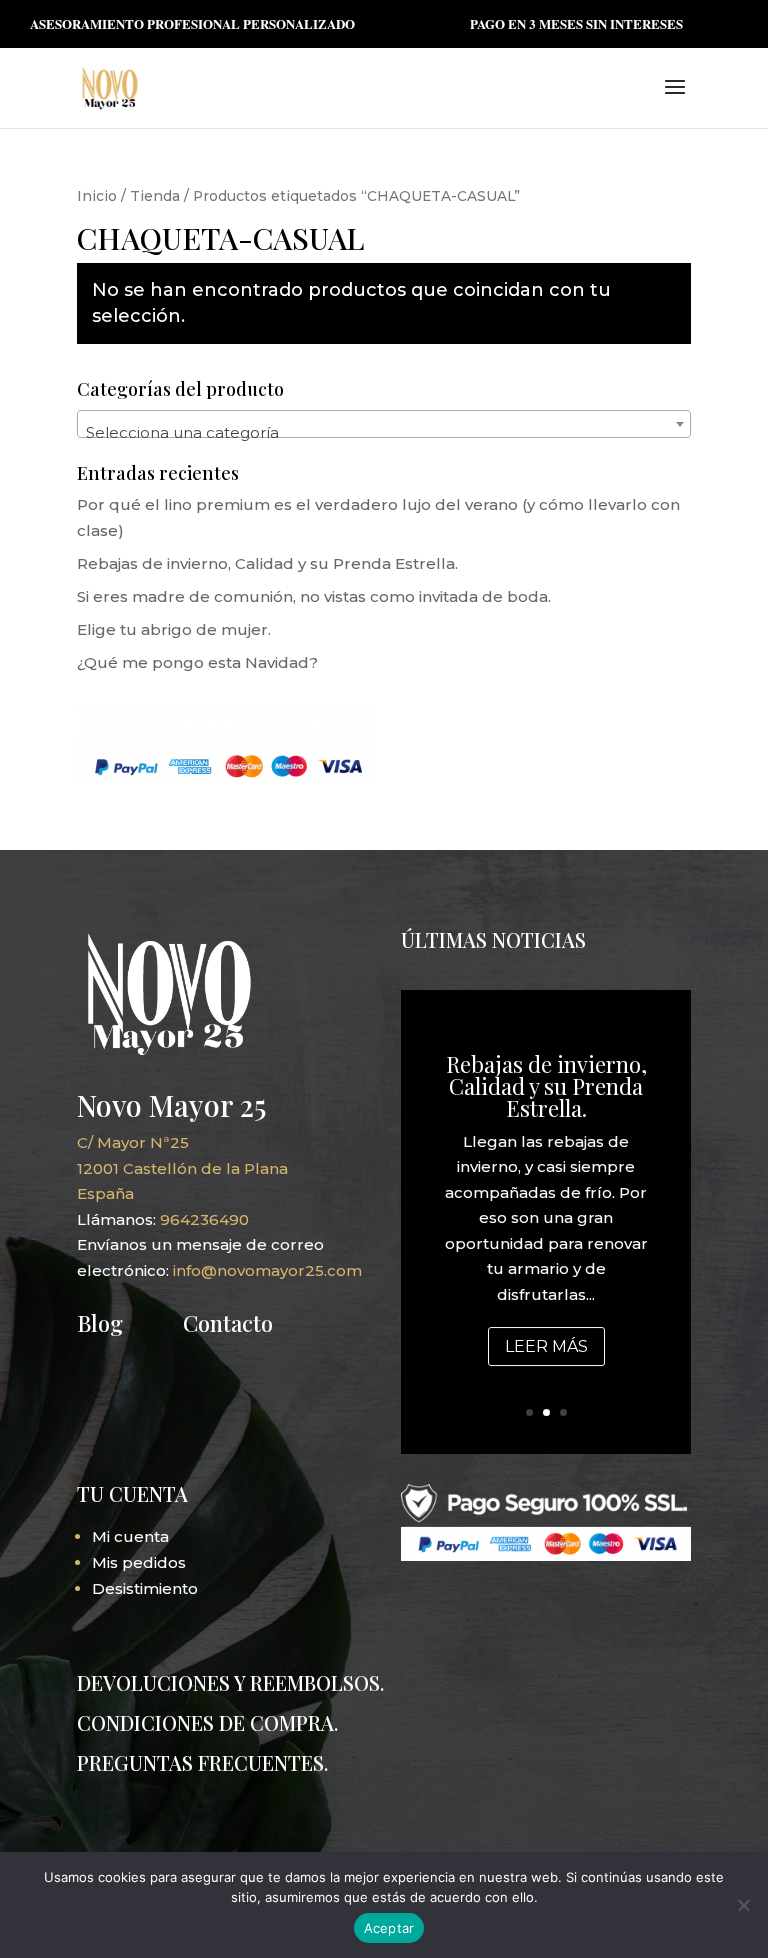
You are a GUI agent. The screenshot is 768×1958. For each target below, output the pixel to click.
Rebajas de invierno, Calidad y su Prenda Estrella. (267, 563)
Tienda (155, 196)
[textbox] (384, 432)
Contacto (228, 1323)
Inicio (97, 196)
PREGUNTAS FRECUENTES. (202, 1762)
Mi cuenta (130, 1536)
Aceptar (389, 1928)
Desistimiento (145, 1588)
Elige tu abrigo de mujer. (174, 629)
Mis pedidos (139, 1562)
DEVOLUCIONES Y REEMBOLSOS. (230, 1682)
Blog (100, 1323)
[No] (743, 1905)
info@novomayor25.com (267, 1270)
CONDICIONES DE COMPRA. (207, 1722)
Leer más (546, 1346)
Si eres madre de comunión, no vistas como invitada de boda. (314, 596)
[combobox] (384, 424)
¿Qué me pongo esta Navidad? (197, 662)
